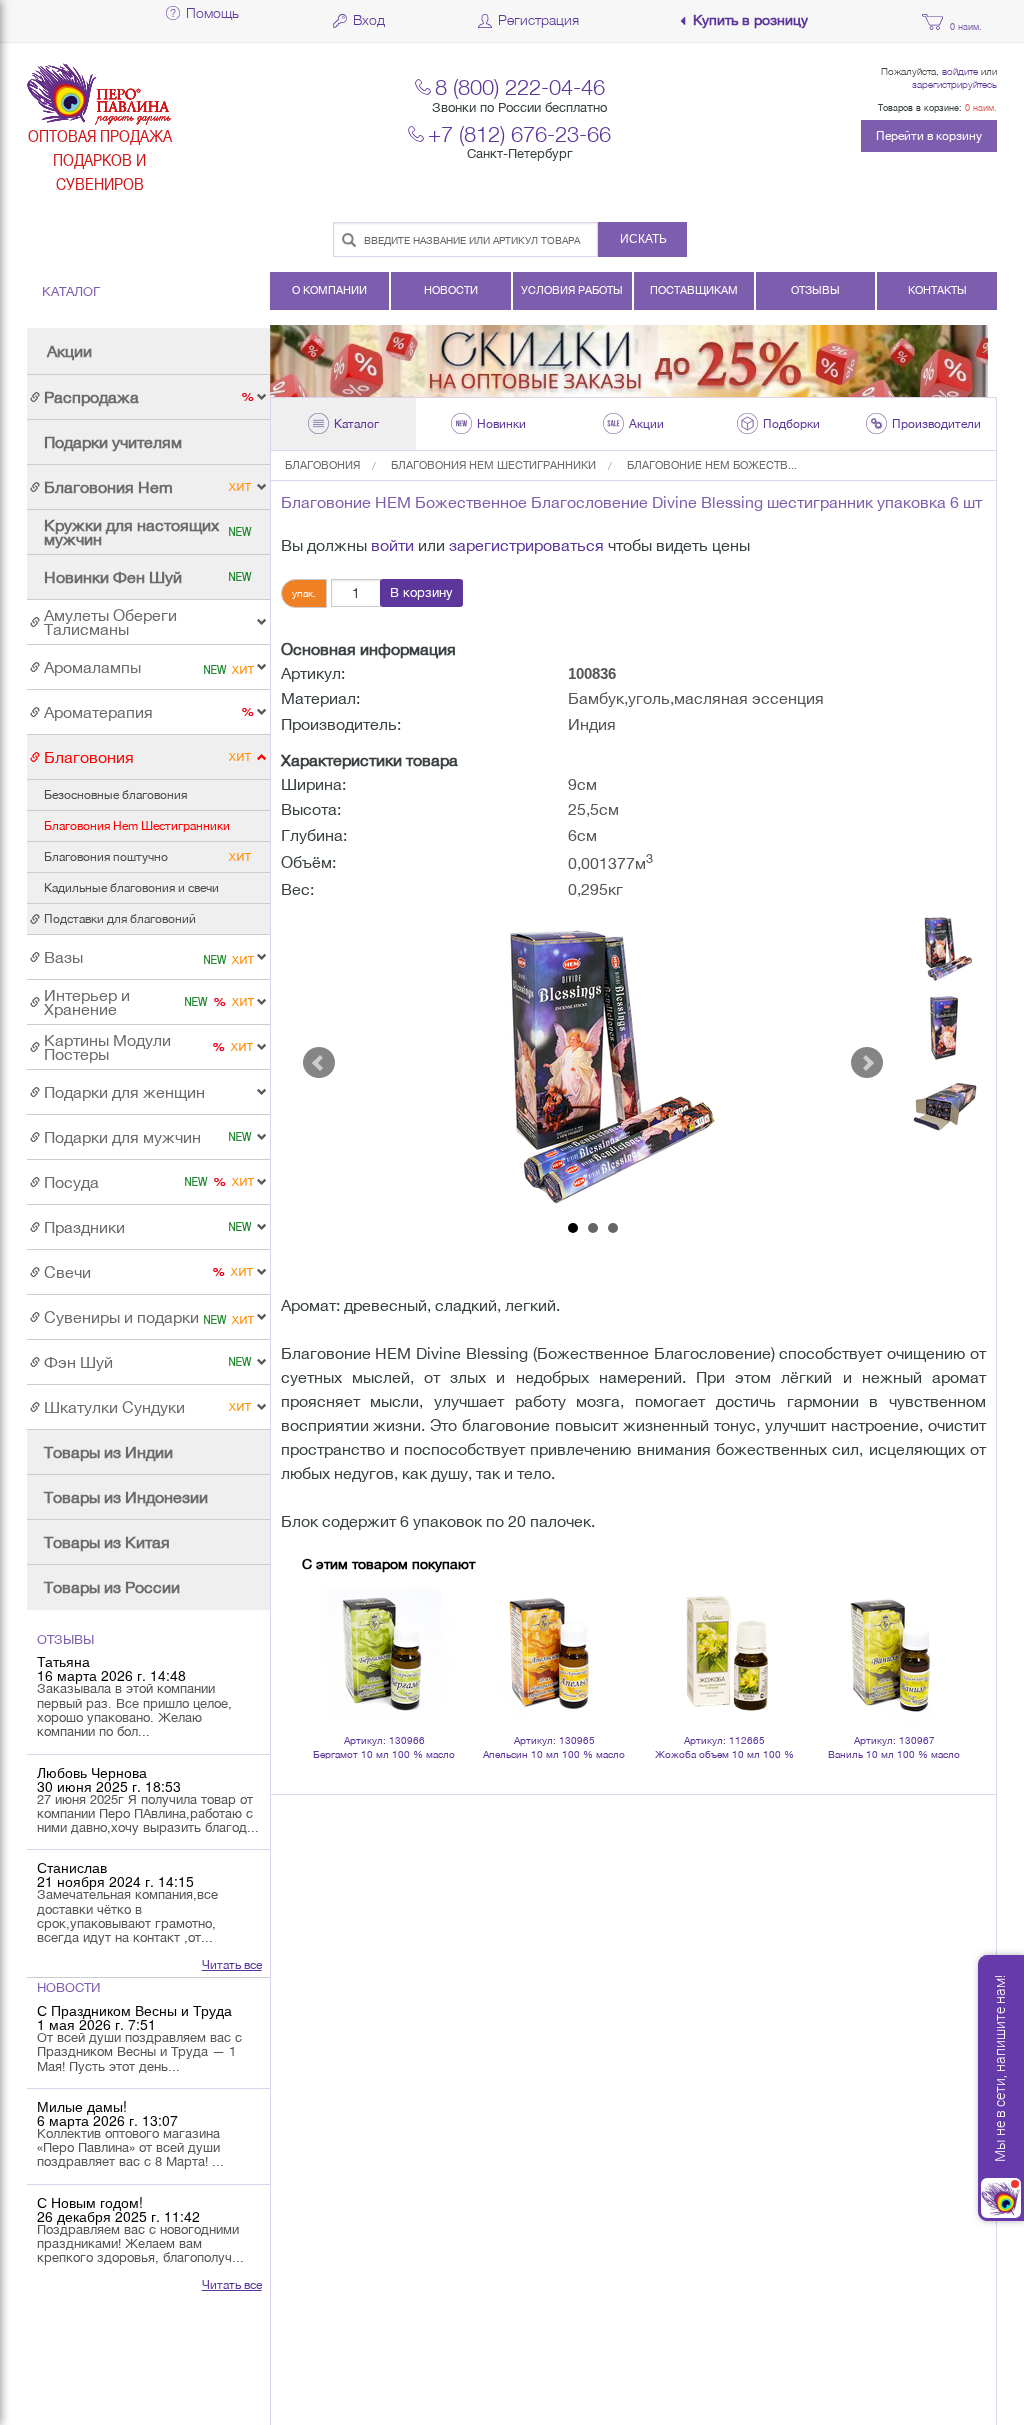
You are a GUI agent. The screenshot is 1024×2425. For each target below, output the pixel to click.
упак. (304, 593)
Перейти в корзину (929, 136)
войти (392, 545)
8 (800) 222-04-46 (520, 86)
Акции (69, 351)
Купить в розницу (750, 20)
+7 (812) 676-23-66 (519, 133)
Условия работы (572, 290)
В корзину (421, 592)
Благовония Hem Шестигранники (493, 465)
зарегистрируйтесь (954, 84)
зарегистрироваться (526, 545)
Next (867, 1063)
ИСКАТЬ (643, 239)
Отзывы (815, 290)
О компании (329, 290)
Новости (451, 290)
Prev (319, 1063)
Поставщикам (694, 290)
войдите (960, 71)
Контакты (937, 290)
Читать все (232, 1965)
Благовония (322, 465)
